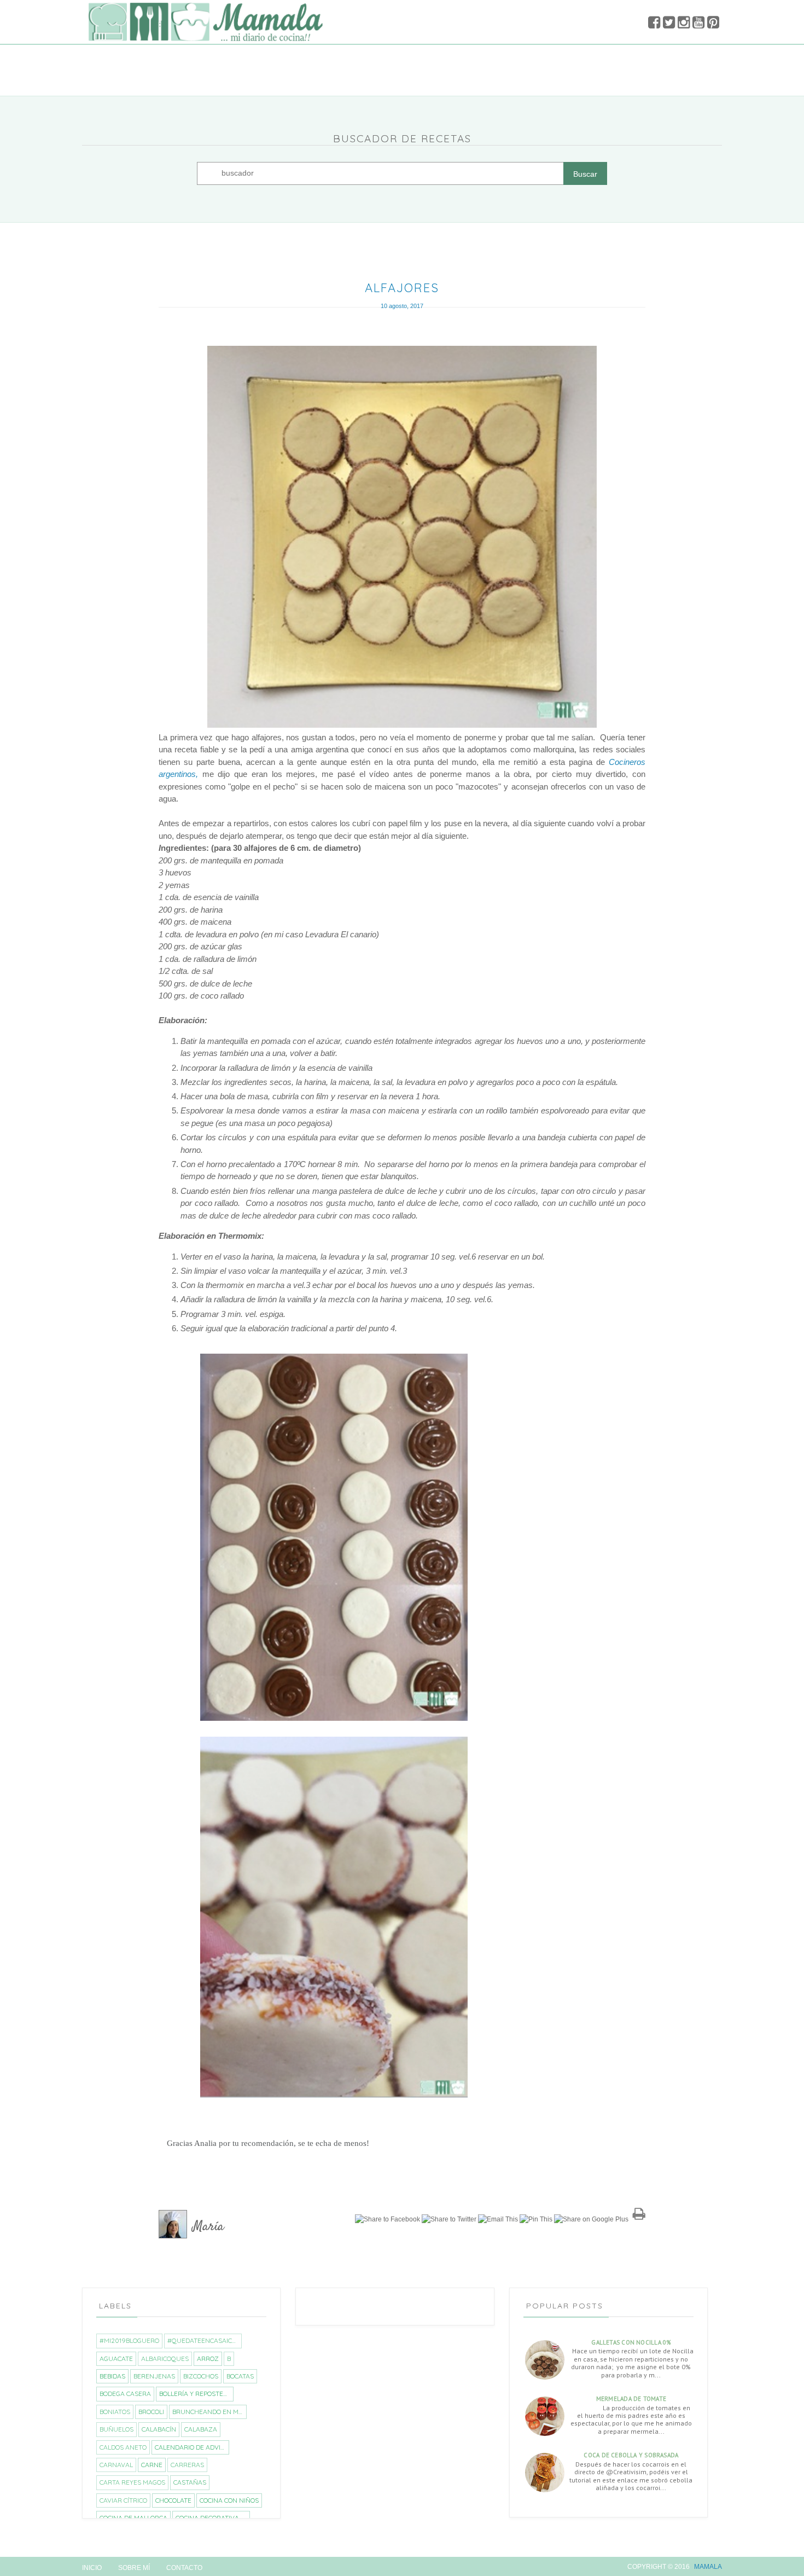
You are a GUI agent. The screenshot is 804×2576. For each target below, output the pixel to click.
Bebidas (112, 2376)
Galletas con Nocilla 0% (631, 2342)
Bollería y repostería (196, 2394)
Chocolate (173, 2500)
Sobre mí (134, 2568)
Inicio (92, 2568)
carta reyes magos (132, 2482)
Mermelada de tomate (631, 2399)
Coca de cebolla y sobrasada (631, 2455)
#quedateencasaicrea (204, 2340)
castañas (190, 2482)
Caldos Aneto (123, 2447)
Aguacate (116, 2359)
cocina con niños (229, 2500)
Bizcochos (201, 2376)
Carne (152, 2465)
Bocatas (240, 2376)
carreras (187, 2465)
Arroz (208, 2359)
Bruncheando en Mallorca (209, 2412)
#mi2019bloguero (129, 2340)
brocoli (151, 2412)
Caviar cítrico (123, 2500)
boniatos (115, 2412)
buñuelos (116, 2429)
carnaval (116, 2465)
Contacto (184, 2568)
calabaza (201, 2429)
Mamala (708, 2567)
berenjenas (154, 2376)
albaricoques (165, 2359)
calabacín (159, 2429)
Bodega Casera (125, 2394)
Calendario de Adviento (192, 2447)
